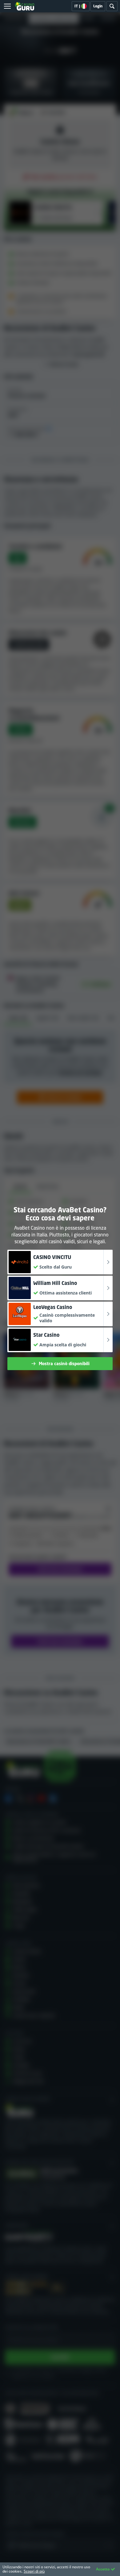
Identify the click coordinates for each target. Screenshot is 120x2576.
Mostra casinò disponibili (64, 1363)
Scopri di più (34, 2571)
